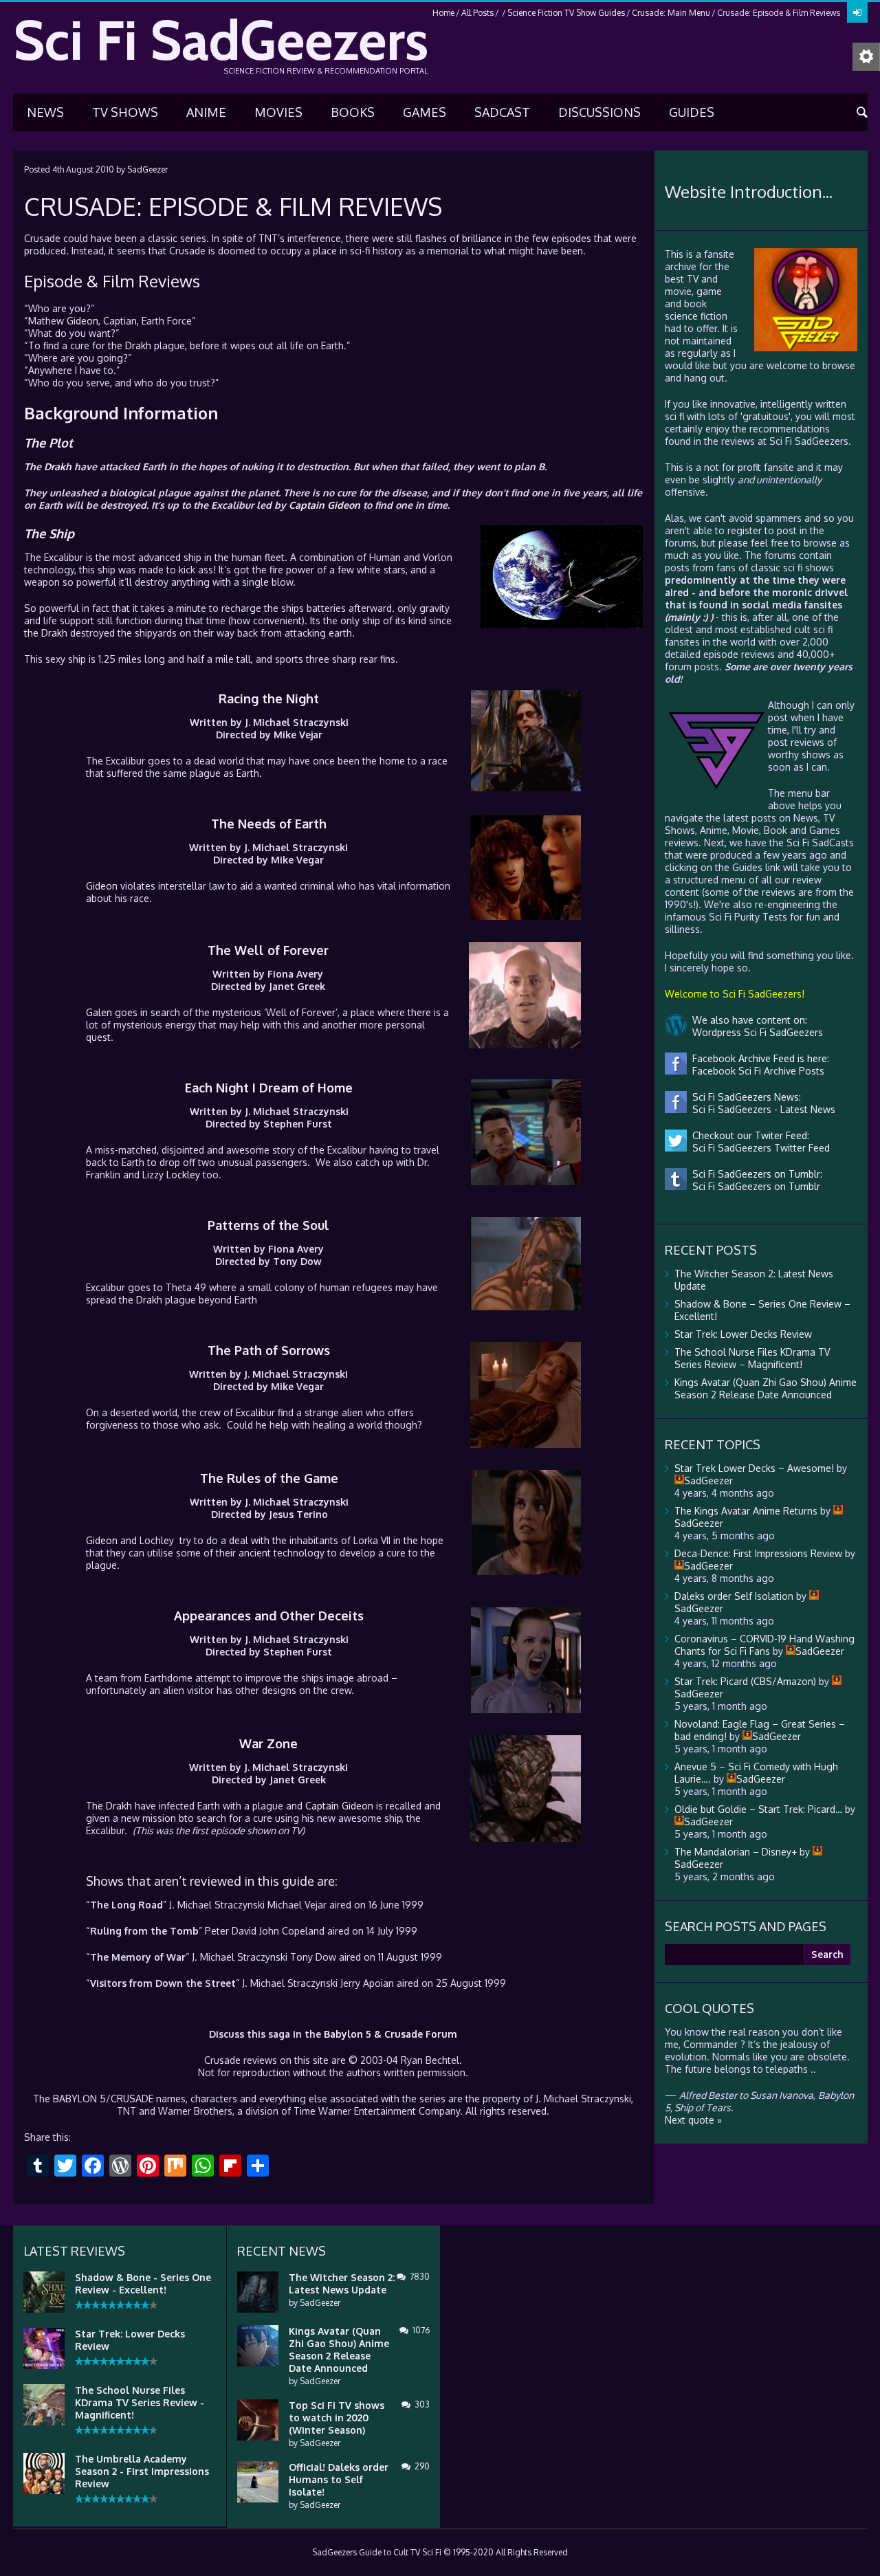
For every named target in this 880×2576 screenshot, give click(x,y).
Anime (206, 112)
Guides (692, 112)
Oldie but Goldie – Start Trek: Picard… (758, 1809)
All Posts (477, 13)
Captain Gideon (324, 505)
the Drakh (130, 345)
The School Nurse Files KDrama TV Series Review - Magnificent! (140, 2402)
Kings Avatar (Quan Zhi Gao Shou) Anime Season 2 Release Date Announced (766, 1388)
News (45, 112)
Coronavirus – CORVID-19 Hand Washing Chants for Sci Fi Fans (764, 1645)
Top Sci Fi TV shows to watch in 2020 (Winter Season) (337, 2418)
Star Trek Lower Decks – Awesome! (754, 1468)
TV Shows (125, 112)
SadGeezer (147, 169)
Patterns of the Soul (268, 1225)
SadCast (502, 112)
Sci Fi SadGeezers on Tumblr (753, 1186)
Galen (99, 1012)
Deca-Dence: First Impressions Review (758, 1553)
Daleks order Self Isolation (734, 1596)
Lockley (183, 1175)
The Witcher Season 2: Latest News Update (342, 2283)
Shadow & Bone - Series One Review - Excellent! (143, 2283)
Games (425, 112)
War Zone (268, 1743)
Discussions (599, 112)
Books (353, 112)
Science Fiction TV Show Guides (566, 13)
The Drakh (48, 466)
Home (443, 13)
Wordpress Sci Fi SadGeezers (755, 1032)
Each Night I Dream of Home (269, 1088)
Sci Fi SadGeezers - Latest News (761, 1109)
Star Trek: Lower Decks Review (743, 1334)
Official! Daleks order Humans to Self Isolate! (339, 2479)
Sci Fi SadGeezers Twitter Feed (758, 1148)
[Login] (857, 12)
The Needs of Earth (269, 824)
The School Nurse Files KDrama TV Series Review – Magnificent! (752, 1358)
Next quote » (693, 2120)
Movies (278, 112)
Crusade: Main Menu (671, 13)
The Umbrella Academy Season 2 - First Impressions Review (142, 2471)
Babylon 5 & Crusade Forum (390, 2034)
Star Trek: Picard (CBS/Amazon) (745, 1681)
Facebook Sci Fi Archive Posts (756, 1071)
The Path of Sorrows (269, 1350)
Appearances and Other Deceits (269, 1616)
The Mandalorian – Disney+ (736, 1852)
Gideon (82, 321)
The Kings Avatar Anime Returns (746, 1511)
